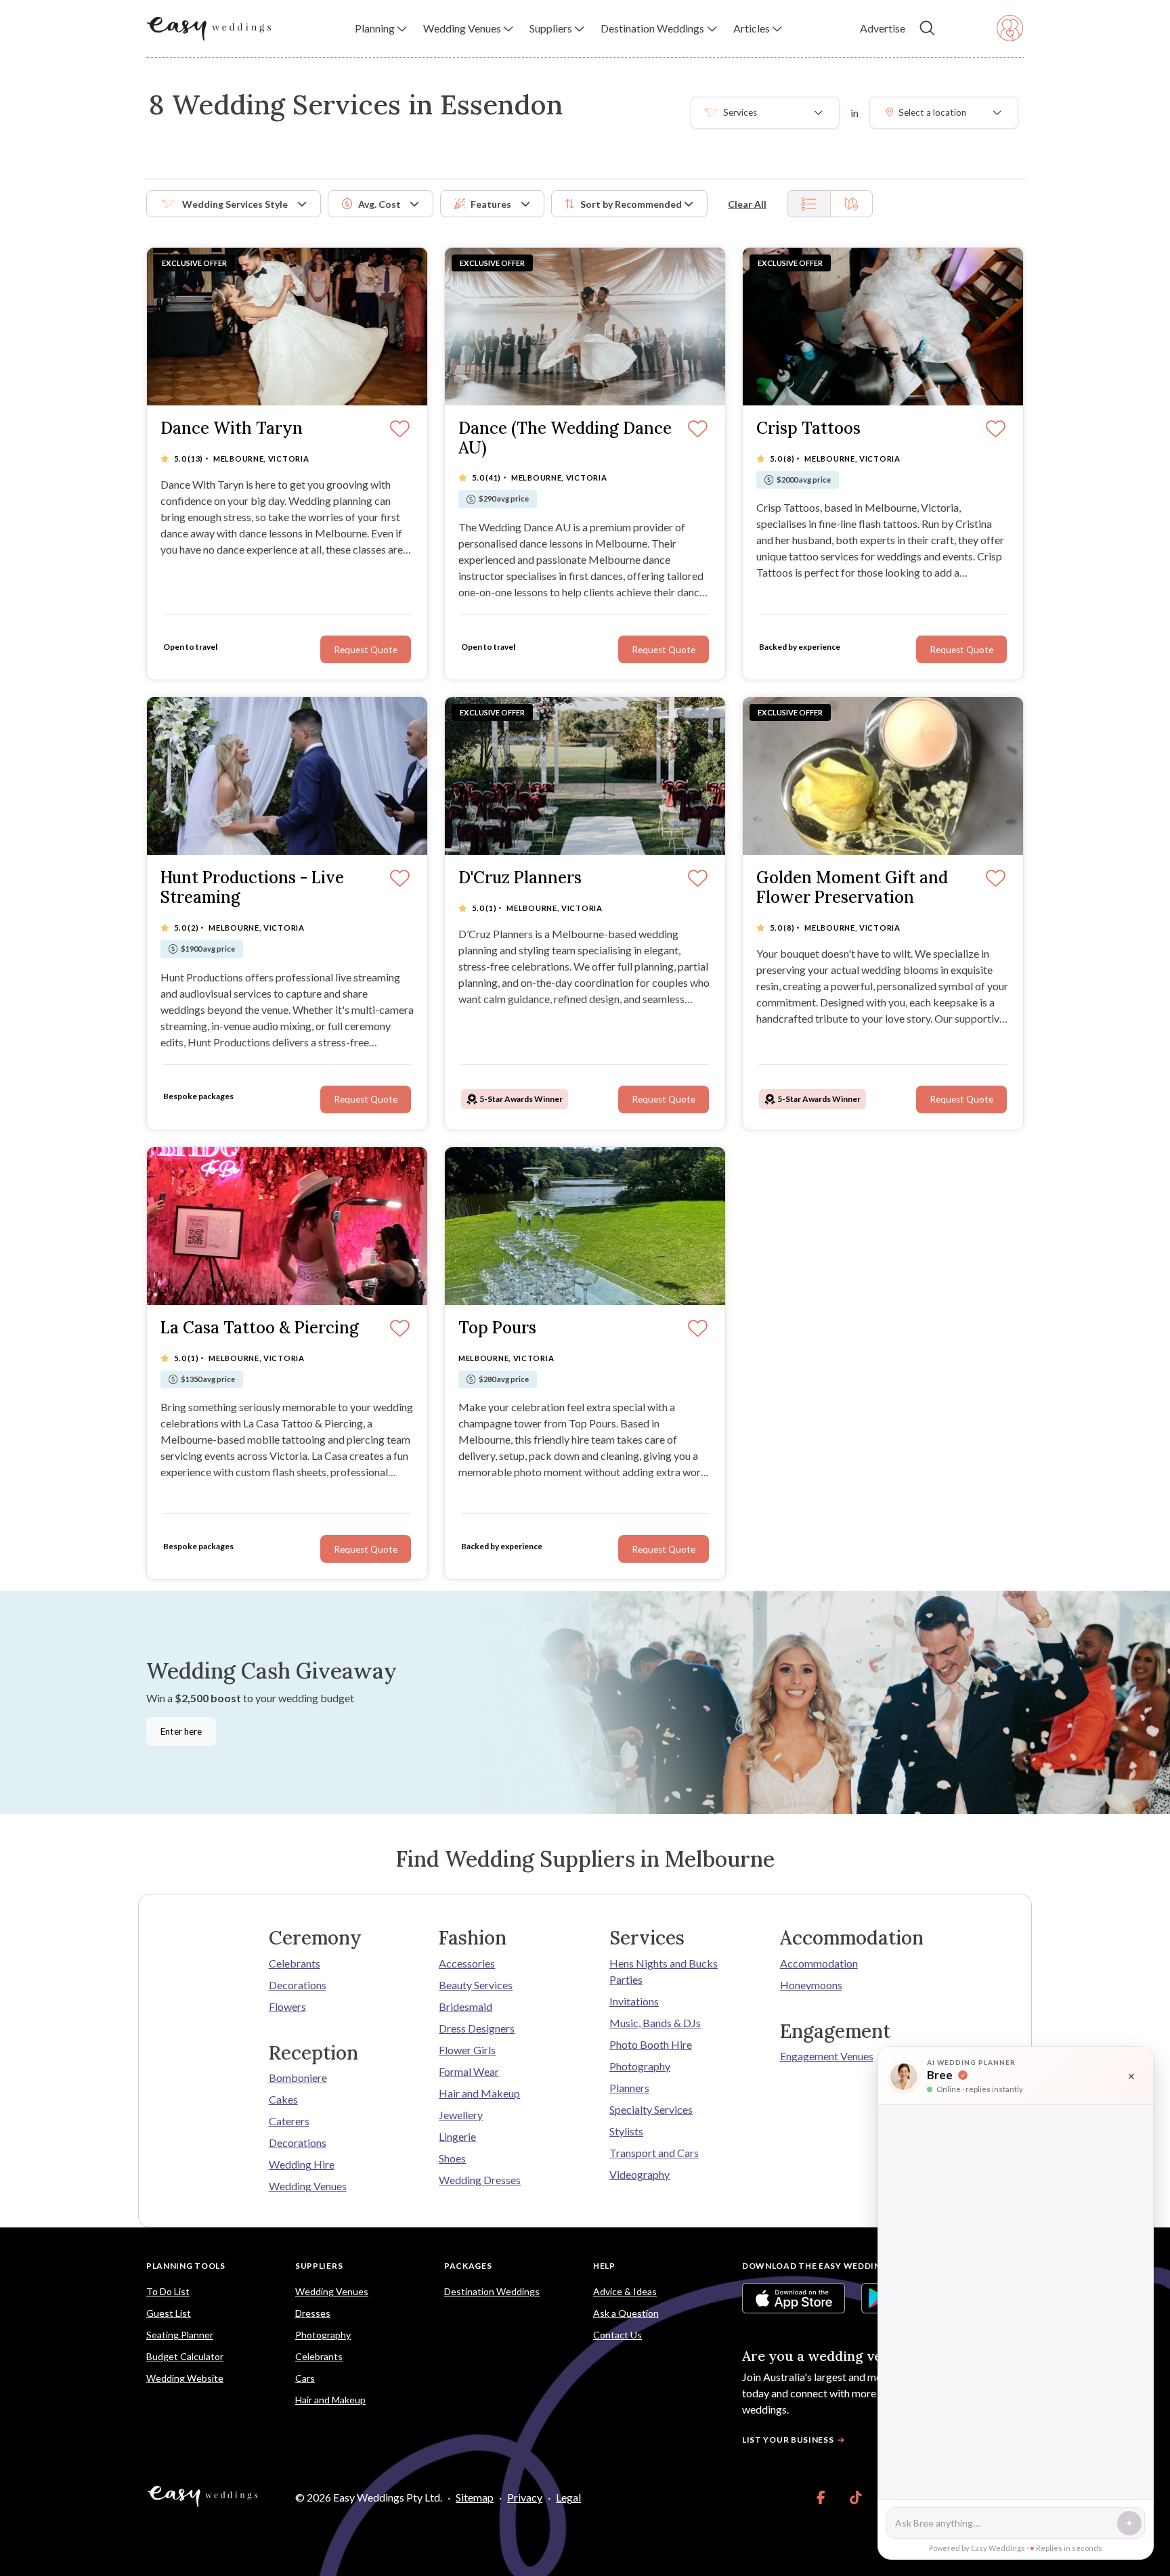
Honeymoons (811, 1985)
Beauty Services (476, 1985)
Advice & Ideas (625, 2291)
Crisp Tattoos (808, 429)
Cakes (283, 2099)
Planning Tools (186, 2266)
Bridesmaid (465, 2006)
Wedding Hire (302, 2164)
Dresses (313, 2313)
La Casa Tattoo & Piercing (260, 1328)
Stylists (626, 2131)
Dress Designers (477, 2028)
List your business (788, 2440)
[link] (821, 2497)
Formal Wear (469, 2071)
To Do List (168, 2291)
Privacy (525, 2497)
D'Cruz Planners (520, 878)
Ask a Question (626, 2313)
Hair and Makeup (479, 2093)
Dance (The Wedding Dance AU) (565, 439)
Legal (568, 2497)
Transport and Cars (654, 2153)
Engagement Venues (827, 2056)
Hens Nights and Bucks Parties (664, 1971)
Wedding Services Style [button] (235, 204)
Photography (640, 2066)
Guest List (169, 2313)
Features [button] (491, 204)
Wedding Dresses (480, 2180)
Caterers (289, 2121)
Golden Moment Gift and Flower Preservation (852, 888)
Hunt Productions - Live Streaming (252, 888)
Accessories (467, 1963)
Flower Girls (467, 2050)
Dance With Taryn (232, 429)
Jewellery (461, 2115)
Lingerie (457, 2136)
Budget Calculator (185, 2356)
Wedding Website (185, 2378)
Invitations (634, 2001)
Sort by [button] (631, 204)
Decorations (298, 1985)
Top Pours (497, 1328)
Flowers (287, 2006)
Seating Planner (180, 2335)
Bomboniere (298, 2078)
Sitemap (475, 2497)
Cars (305, 2378)
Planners (629, 2088)
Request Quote (961, 1099)
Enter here (181, 1731)
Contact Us (617, 2335)
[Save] (996, 879)
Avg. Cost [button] (380, 204)
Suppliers (319, 2266)
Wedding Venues (308, 2186)
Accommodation (819, 1963)
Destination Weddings (492, 2291)
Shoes (452, 2158)
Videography (640, 2174)
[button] (381, 28)
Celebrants (295, 1963)
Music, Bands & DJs (655, 2023)
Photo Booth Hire (651, 2044)
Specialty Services (651, 2109)
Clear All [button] (747, 204)
